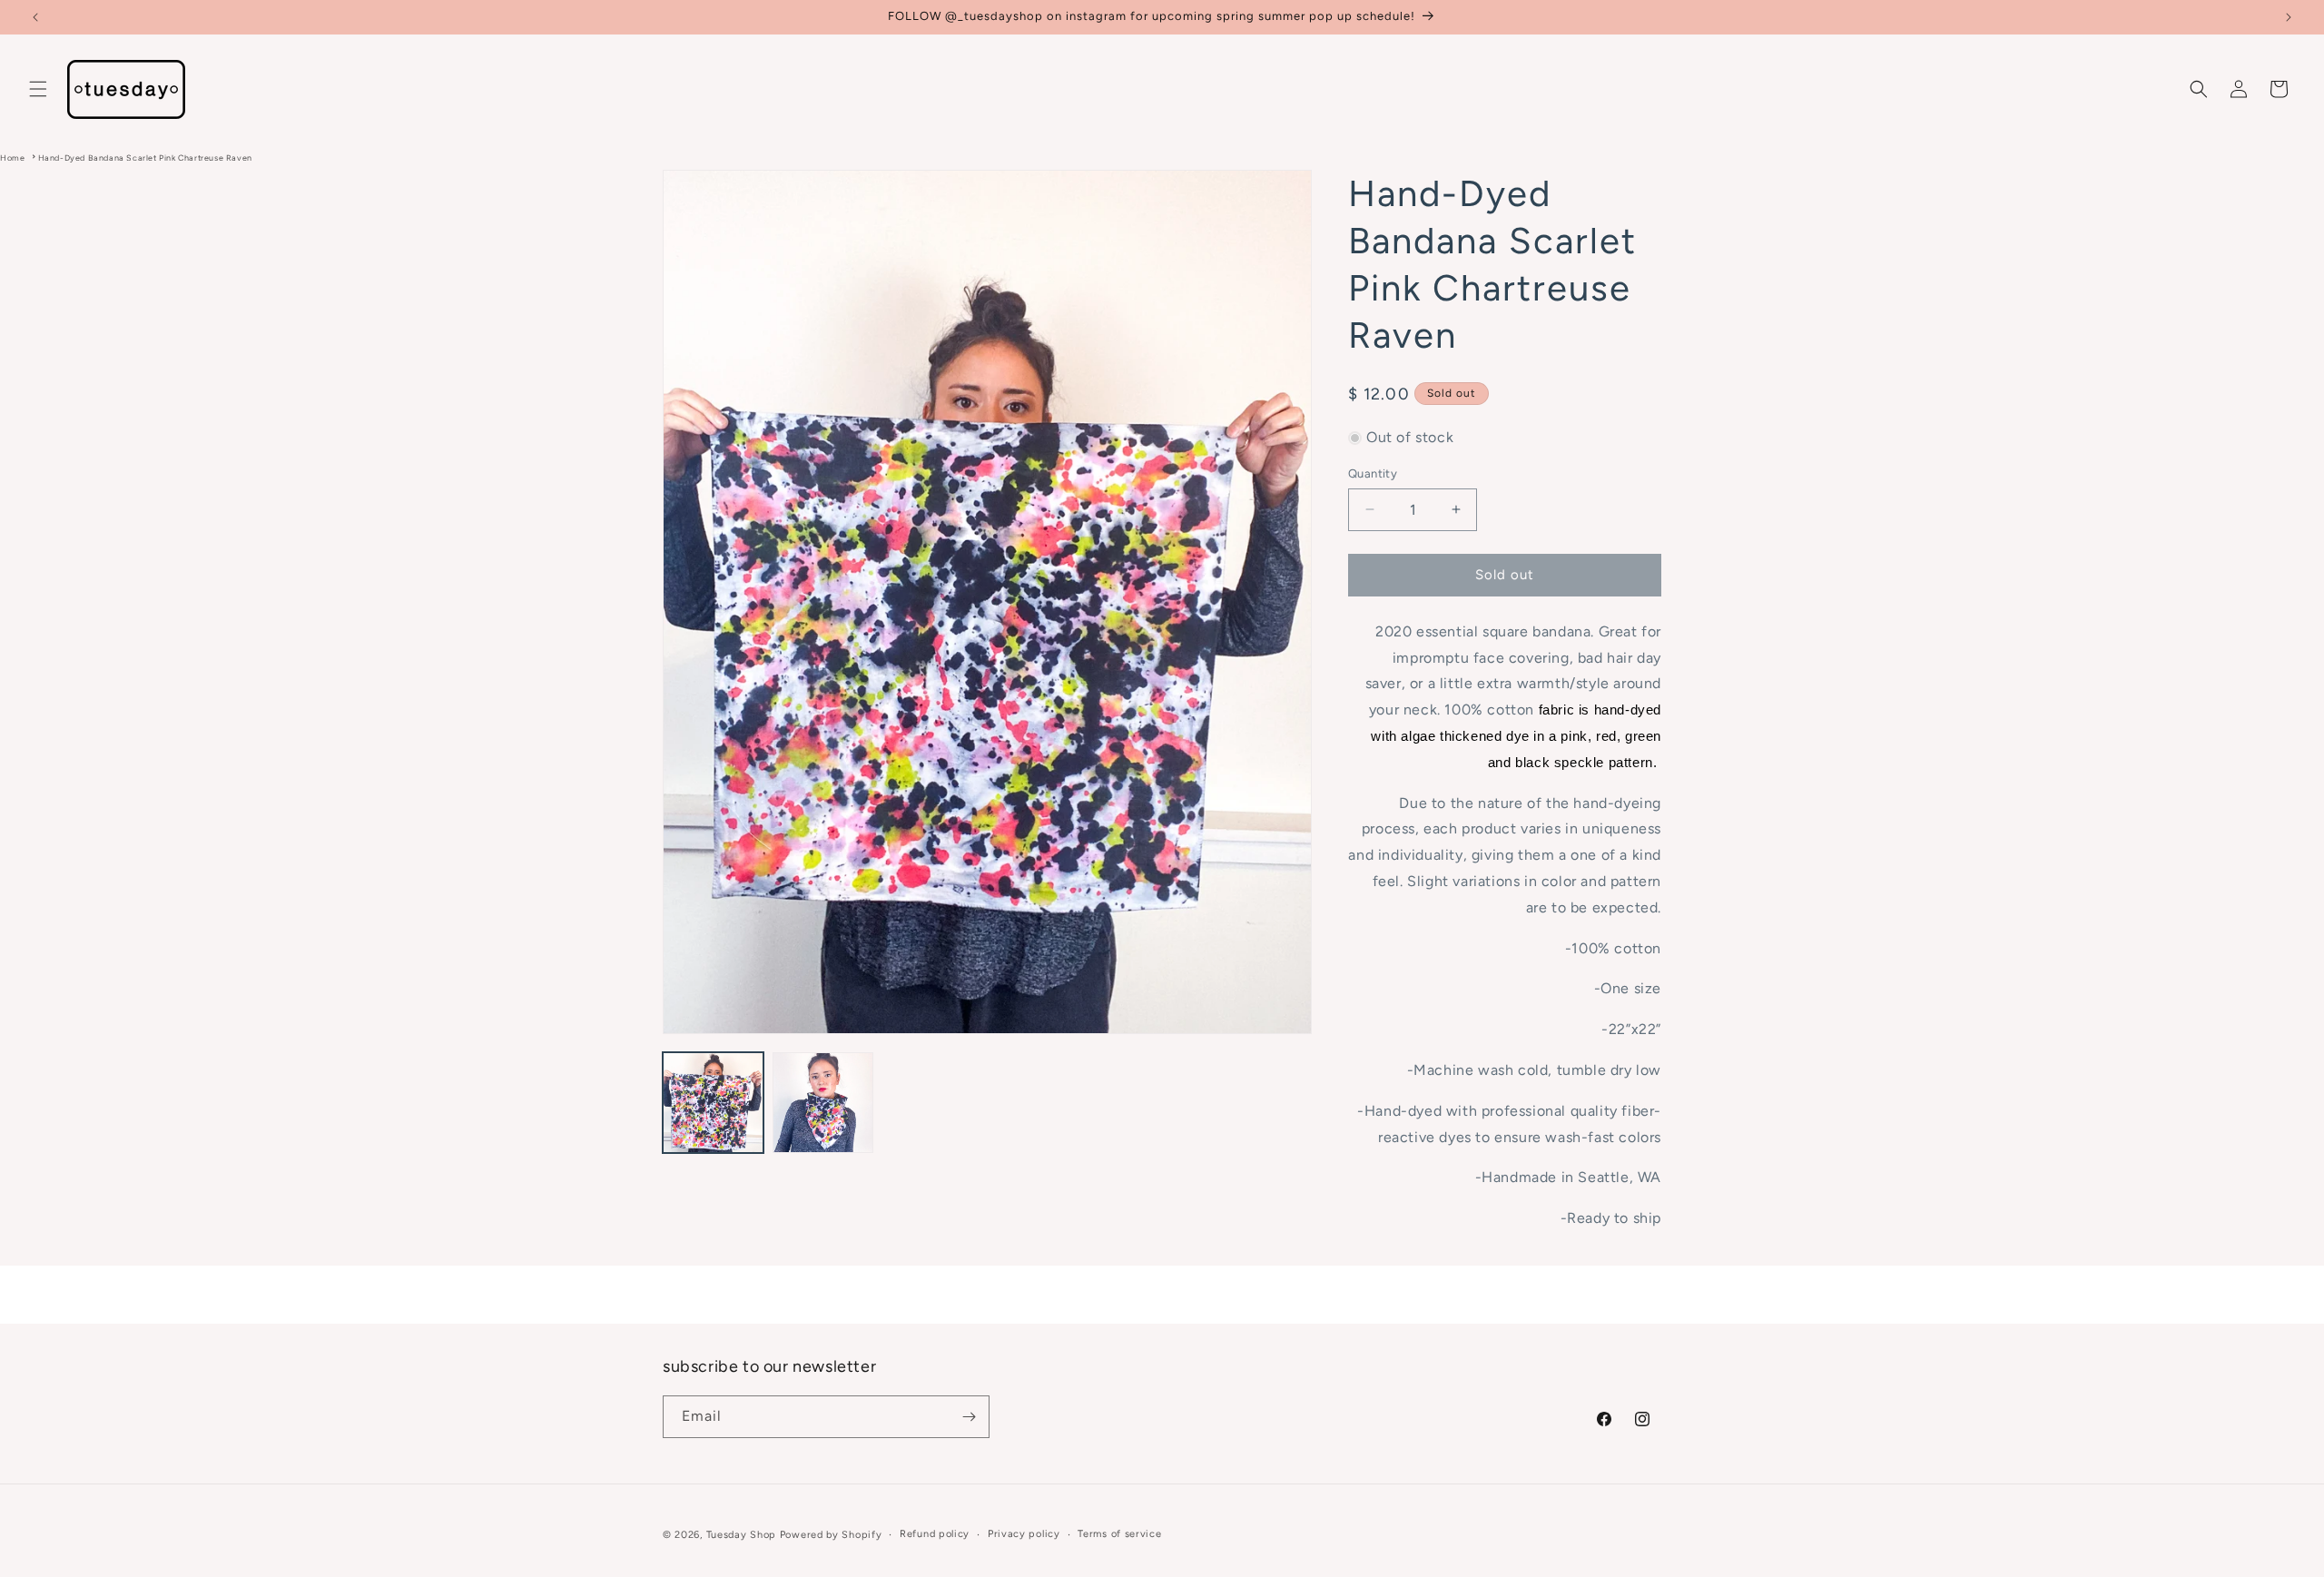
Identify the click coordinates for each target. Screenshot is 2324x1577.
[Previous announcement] (35, 17)
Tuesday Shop (741, 1535)
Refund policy (935, 1534)
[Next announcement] (2289, 17)
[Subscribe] (969, 1417)
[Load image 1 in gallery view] (713, 1103)
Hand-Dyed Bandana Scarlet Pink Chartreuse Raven (145, 158)
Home (12, 158)
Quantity (1373, 473)
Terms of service (1119, 1534)
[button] (38, 89)
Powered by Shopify (831, 1535)
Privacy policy (1024, 1534)
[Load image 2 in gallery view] (823, 1103)
